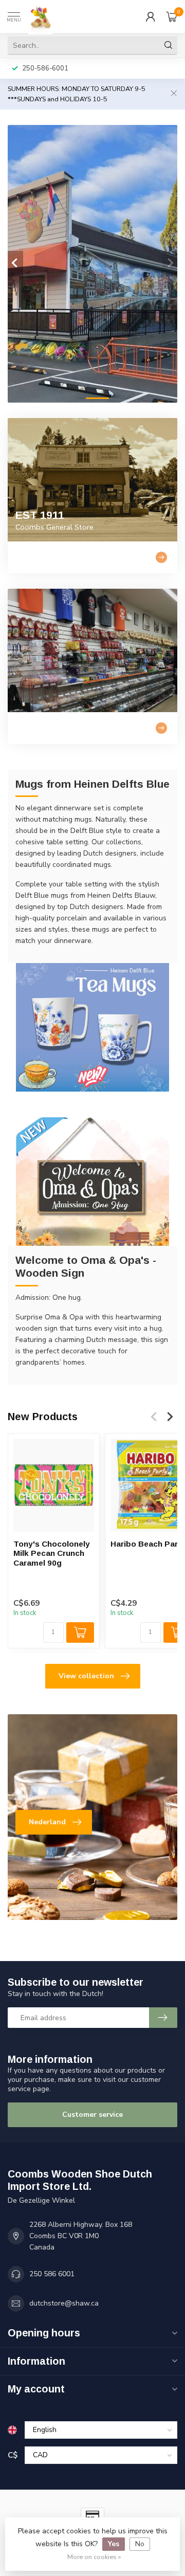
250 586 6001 (52, 2274)
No (140, 2544)
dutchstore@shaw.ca (64, 2303)
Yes (114, 2544)
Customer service (92, 2115)
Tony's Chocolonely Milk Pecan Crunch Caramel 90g (52, 1553)
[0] (172, 16)
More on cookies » (94, 2557)
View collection (86, 1676)
